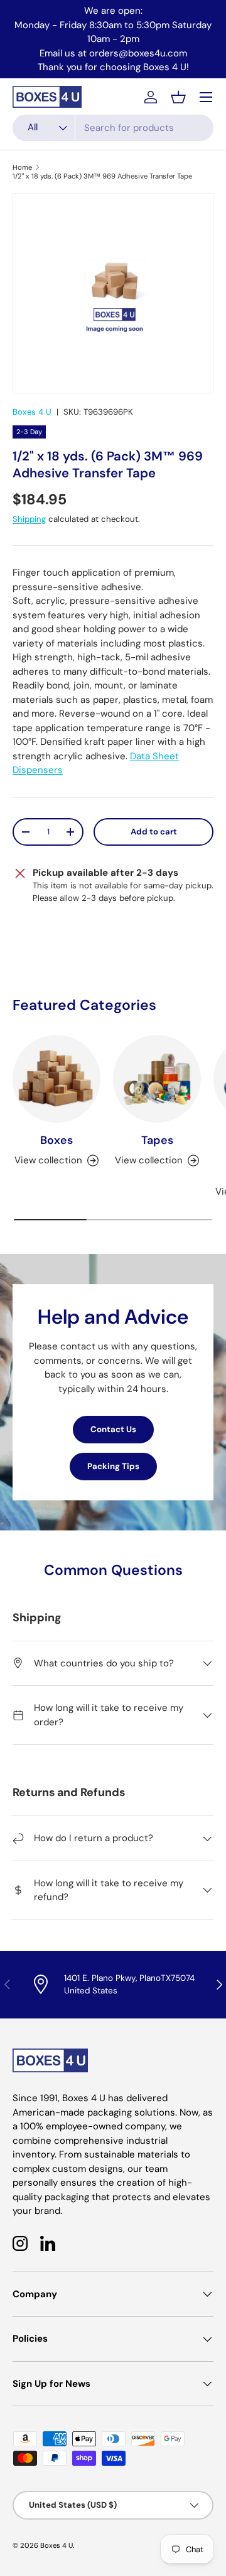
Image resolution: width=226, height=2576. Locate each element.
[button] (178, 97)
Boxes (56, 1140)
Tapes (157, 1140)
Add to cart (154, 832)
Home (22, 167)
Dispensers (38, 770)
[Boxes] (56, 1079)
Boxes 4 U (32, 412)
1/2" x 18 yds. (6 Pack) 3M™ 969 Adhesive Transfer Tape (102, 176)
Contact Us (113, 1429)
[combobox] (113, 128)
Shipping (29, 519)
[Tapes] (157, 1079)
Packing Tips (113, 1466)
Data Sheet (154, 756)
